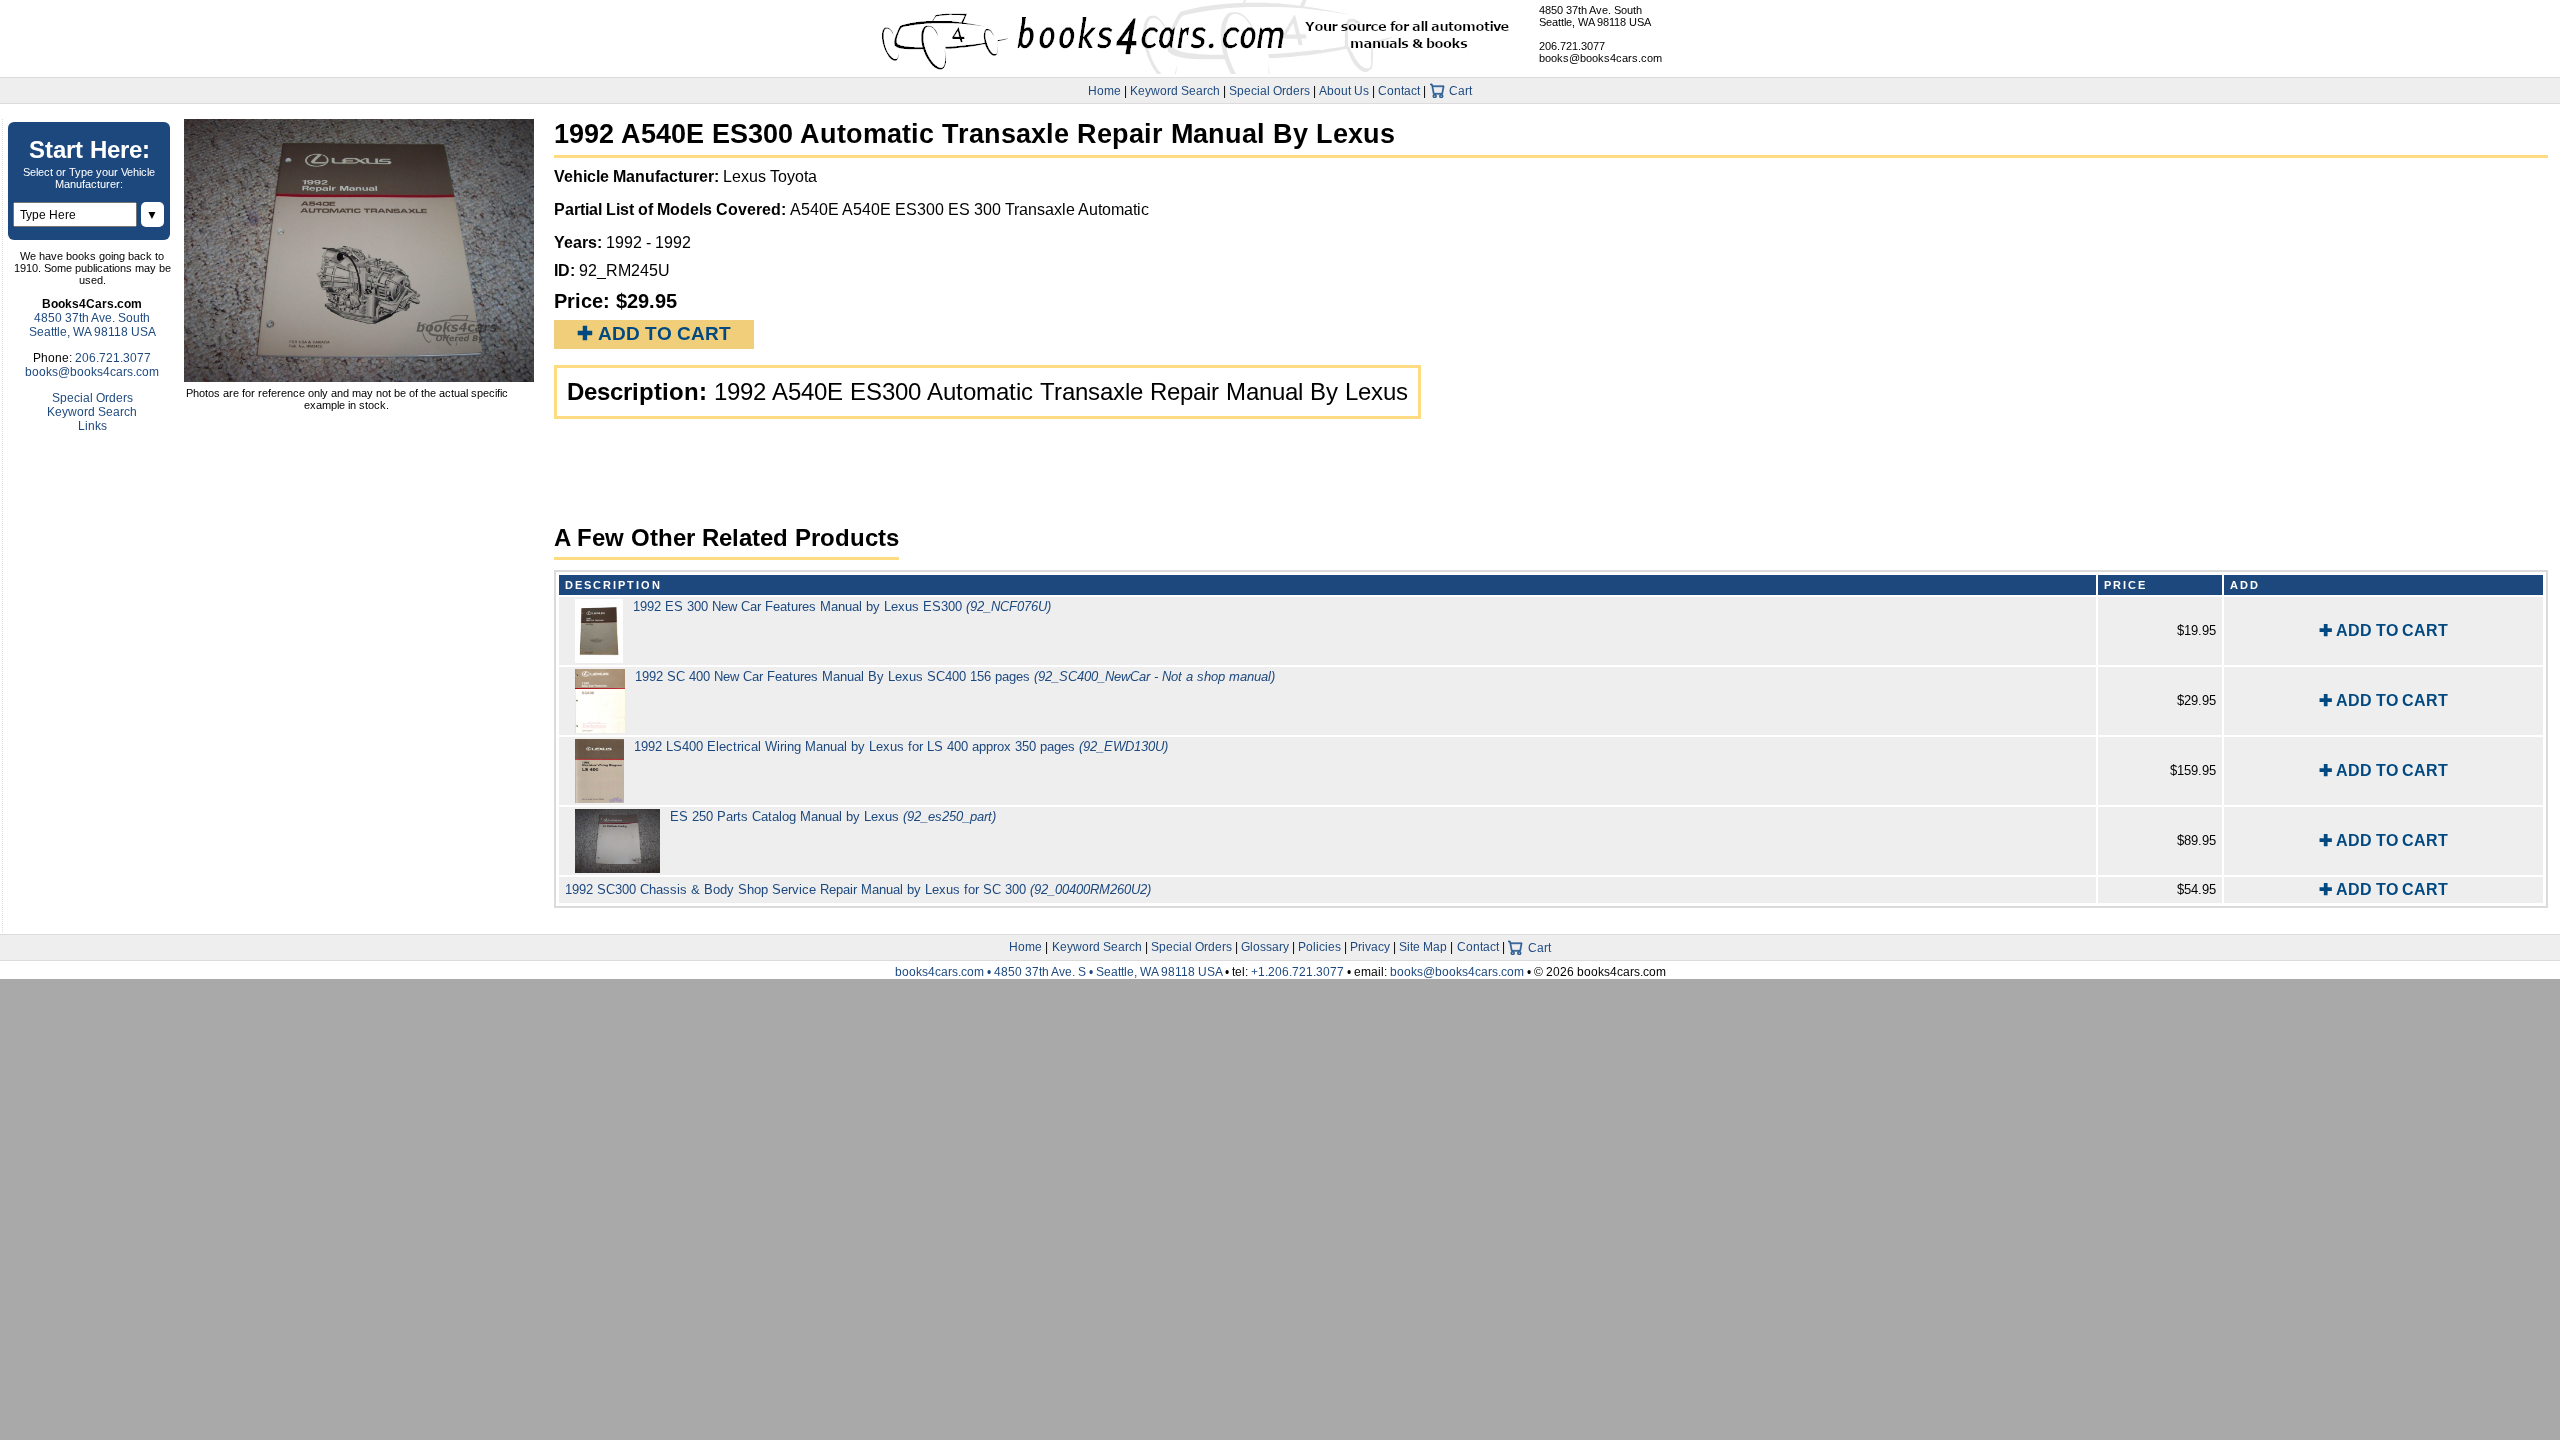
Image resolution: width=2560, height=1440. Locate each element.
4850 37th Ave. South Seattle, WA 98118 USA (1595, 16)
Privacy (1370, 947)
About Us (1344, 91)
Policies (1319, 947)
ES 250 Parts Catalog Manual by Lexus (833, 816)
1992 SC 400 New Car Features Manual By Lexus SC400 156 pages (955, 676)
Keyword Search (1175, 91)
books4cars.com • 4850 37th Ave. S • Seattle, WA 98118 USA (1060, 972)
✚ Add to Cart (654, 333)
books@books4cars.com (1600, 58)
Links (92, 426)
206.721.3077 (1572, 46)
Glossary (1265, 947)
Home (1104, 91)
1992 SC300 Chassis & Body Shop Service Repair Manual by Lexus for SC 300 (858, 889)
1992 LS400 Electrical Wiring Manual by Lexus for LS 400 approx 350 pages (901, 746)
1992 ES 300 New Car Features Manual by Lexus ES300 (842, 606)
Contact (1399, 91)
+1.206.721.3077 (1297, 972)
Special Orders (1269, 91)
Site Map (1423, 947)
